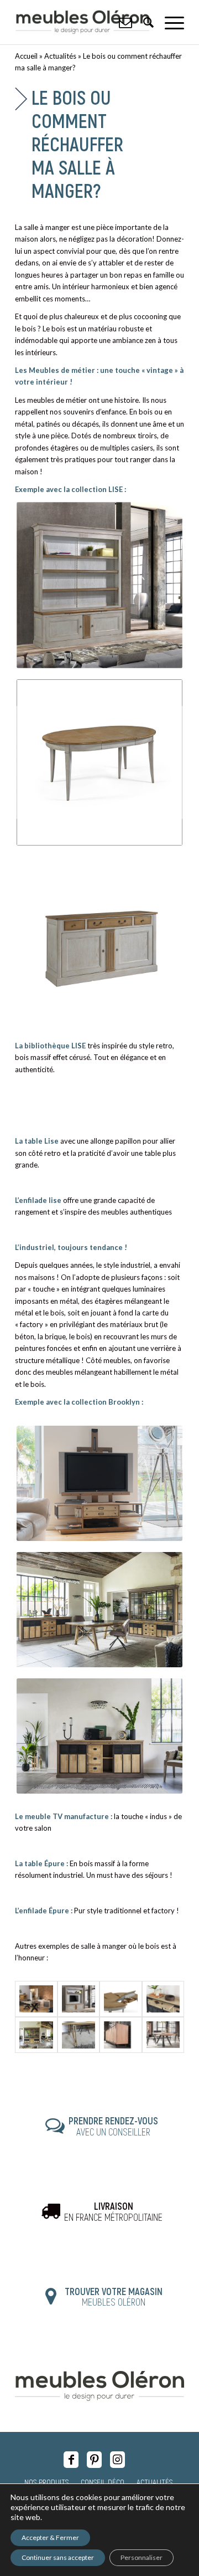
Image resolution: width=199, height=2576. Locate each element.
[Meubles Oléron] (83, 22)
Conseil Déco (103, 2482)
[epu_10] (36, 2035)
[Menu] (169, 22)
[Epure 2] (79, 2035)
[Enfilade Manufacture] (36, 1999)
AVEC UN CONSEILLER (113, 2126)
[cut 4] (121, 2035)
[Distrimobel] (79, 1999)
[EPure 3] (163, 1999)
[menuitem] (169, 22)
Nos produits (46, 2482)
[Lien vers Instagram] (117, 2460)
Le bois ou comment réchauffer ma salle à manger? (77, 144)
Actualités (60, 56)
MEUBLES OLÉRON (114, 2297)
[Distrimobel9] (121, 1999)
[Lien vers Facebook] (71, 2460)
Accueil (26, 56)
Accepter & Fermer (50, 2537)
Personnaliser (142, 2557)
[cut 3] (163, 2035)
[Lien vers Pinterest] (94, 2460)
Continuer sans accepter (58, 2557)
